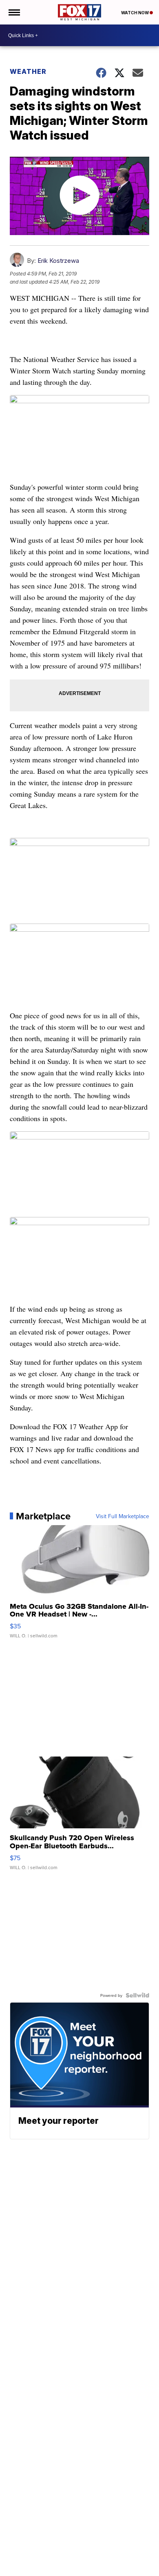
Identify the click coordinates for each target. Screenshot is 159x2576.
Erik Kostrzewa (58, 261)
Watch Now (135, 13)
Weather (28, 71)
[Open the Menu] (14, 12)
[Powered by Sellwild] (137, 1995)
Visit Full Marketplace (123, 1516)
